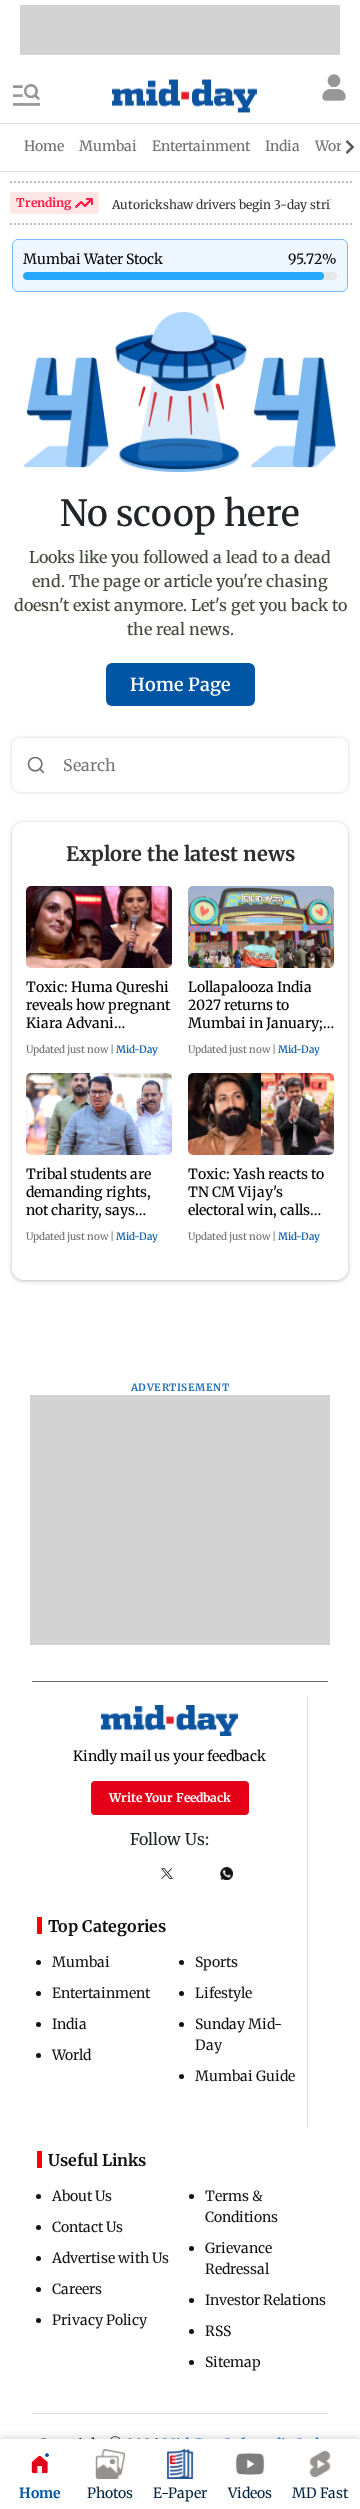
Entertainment (101, 1993)
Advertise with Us (110, 2258)
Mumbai (81, 1962)
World (71, 2055)
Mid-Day (137, 1049)
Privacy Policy (99, 2320)
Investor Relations (265, 2300)
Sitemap (233, 2362)
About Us (82, 2196)
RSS (218, 2331)
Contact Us (87, 2227)
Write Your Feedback (170, 1797)
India (69, 2024)
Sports (216, 1962)
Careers (77, 2289)
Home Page (180, 684)
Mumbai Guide (245, 2076)
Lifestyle (223, 1993)
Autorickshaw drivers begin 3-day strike (228, 204)
